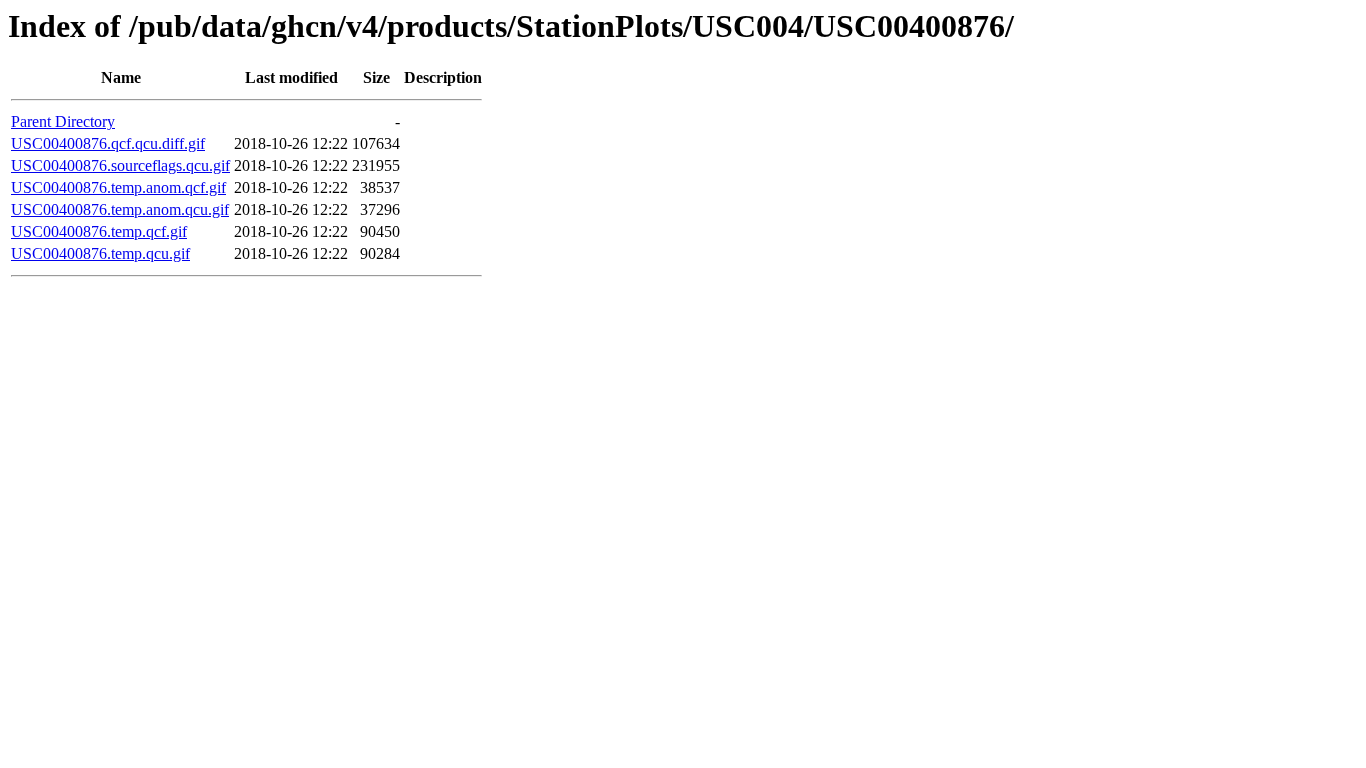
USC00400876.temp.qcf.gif (99, 231)
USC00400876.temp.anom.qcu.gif (120, 209)
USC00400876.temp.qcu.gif (100, 253)
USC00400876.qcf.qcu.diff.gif (108, 143)
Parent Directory (63, 121)
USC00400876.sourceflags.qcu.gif (120, 165)
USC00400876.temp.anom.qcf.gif (118, 187)
